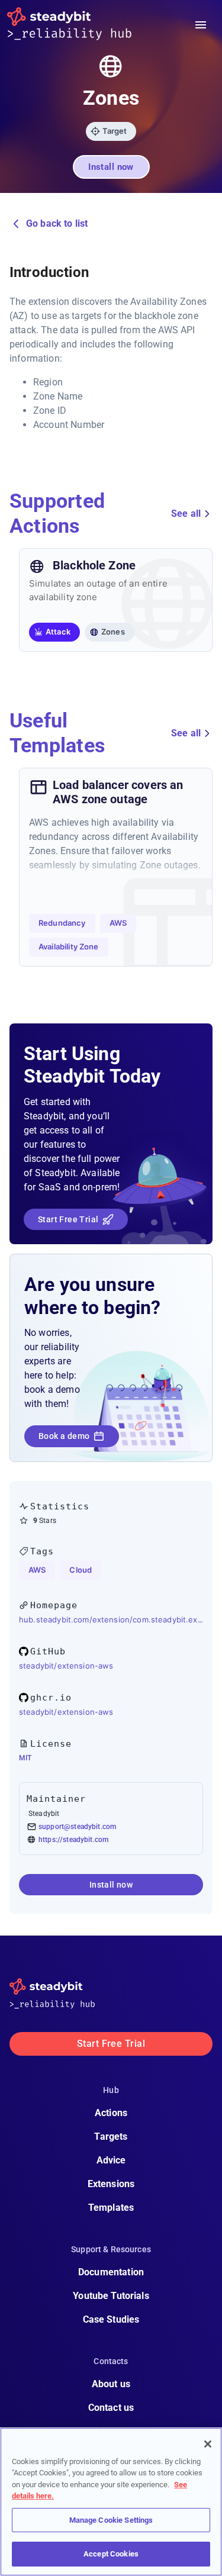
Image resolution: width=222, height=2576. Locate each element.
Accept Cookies (111, 2554)
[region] (111, 2502)
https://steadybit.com (73, 1840)
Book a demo (64, 1436)
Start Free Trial (68, 1219)
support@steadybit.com (77, 1827)
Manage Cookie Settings (111, 2520)
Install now (111, 167)
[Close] (208, 2444)
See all (186, 513)
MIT (25, 1758)
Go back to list (57, 223)
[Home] (79, 25)
